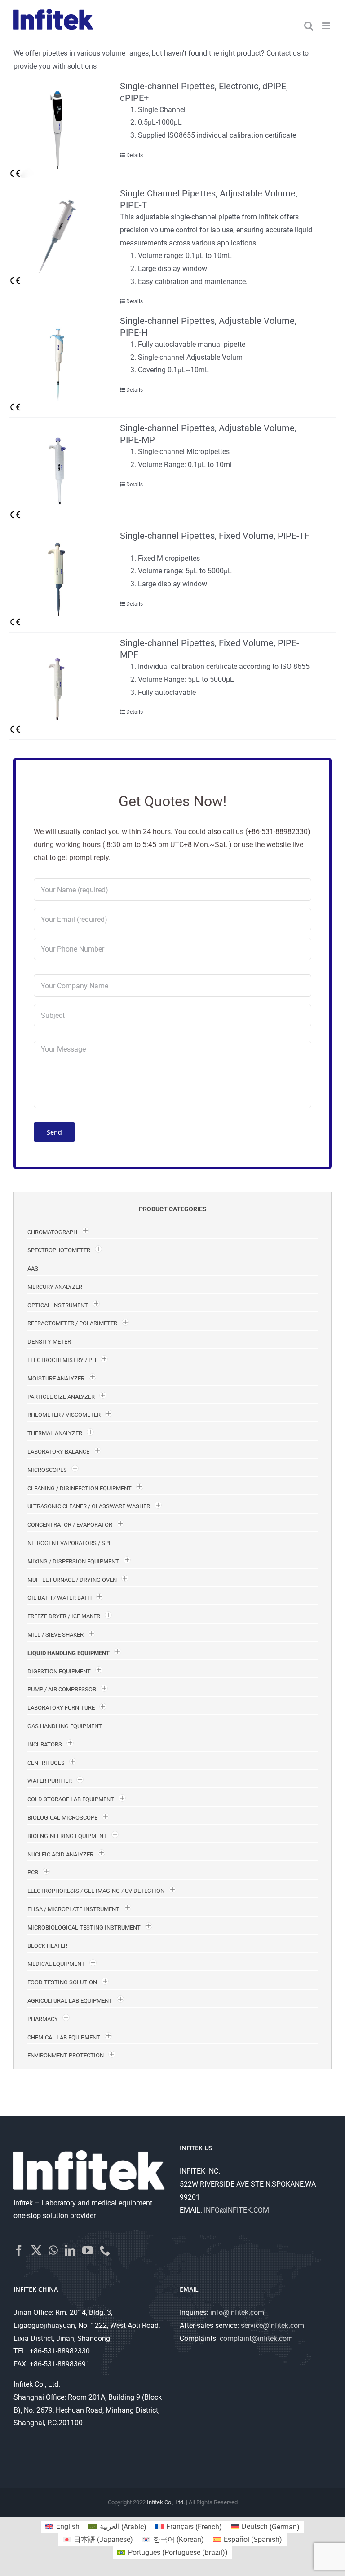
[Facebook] (19, 2250)
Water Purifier (50, 1781)
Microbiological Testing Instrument (84, 1928)
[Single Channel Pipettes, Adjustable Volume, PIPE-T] (58, 236)
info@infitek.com (237, 2312)
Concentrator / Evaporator (70, 1525)
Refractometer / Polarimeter (72, 1323)
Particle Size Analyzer (61, 1397)
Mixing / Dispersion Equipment (73, 1561)
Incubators (45, 1744)
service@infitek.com (272, 2325)
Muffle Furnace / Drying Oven (72, 1580)
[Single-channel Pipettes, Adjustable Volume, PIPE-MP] (58, 471)
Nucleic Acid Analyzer (60, 1854)
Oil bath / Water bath (60, 1598)
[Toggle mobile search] (309, 26)
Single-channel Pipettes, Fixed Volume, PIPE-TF (215, 536)
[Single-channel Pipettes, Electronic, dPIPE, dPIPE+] (58, 129)
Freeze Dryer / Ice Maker (64, 1616)
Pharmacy (43, 2019)
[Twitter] (36, 2250)
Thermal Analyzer (55, 1433)
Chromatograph (52, 1232)
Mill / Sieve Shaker (55, 1635)
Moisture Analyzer (56, 1378)
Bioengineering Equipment (67, 1836)
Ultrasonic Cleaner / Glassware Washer (89, 1506)
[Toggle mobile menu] (327, 26)
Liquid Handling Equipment (69, 1653)
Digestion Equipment (59, 1671)
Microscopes (47, 1470)
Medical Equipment (56, 1964)
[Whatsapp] (53, 2250)
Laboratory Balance (58, 1452)
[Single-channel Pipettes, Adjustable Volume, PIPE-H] (58, 364)
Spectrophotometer (59, 1250)
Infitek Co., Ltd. (166, 2502)
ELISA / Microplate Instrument (73, 1909)
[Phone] (105, 2250)
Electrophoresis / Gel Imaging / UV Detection (96, 1891)
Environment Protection (66, 2055)
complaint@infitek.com (256, 2338)
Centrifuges (46, 1763)
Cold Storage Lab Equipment (71, 1799)
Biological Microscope (62, 1818)
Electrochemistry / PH (62, 1360)
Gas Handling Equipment (65, 1726)
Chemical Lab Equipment (64, 2037)
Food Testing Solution (62, 1982)
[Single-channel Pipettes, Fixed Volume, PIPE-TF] (58, 579)
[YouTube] (88, 2250)
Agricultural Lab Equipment (70, 2001)
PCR (33, 1872)
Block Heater (47, 1946)
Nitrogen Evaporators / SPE (70, 1543)
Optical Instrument (58, 1305)
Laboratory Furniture (61, 1708)
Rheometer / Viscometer (64, 1415)
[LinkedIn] (70, 2250)
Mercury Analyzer (55, 1287)
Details (135, 155)
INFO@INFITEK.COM (237, 2210)
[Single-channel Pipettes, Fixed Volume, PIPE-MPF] (58, 686)
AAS (33, 1268)
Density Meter (49, 1342)
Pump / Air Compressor (62, 1689)
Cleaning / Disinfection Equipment (80, 1488)
